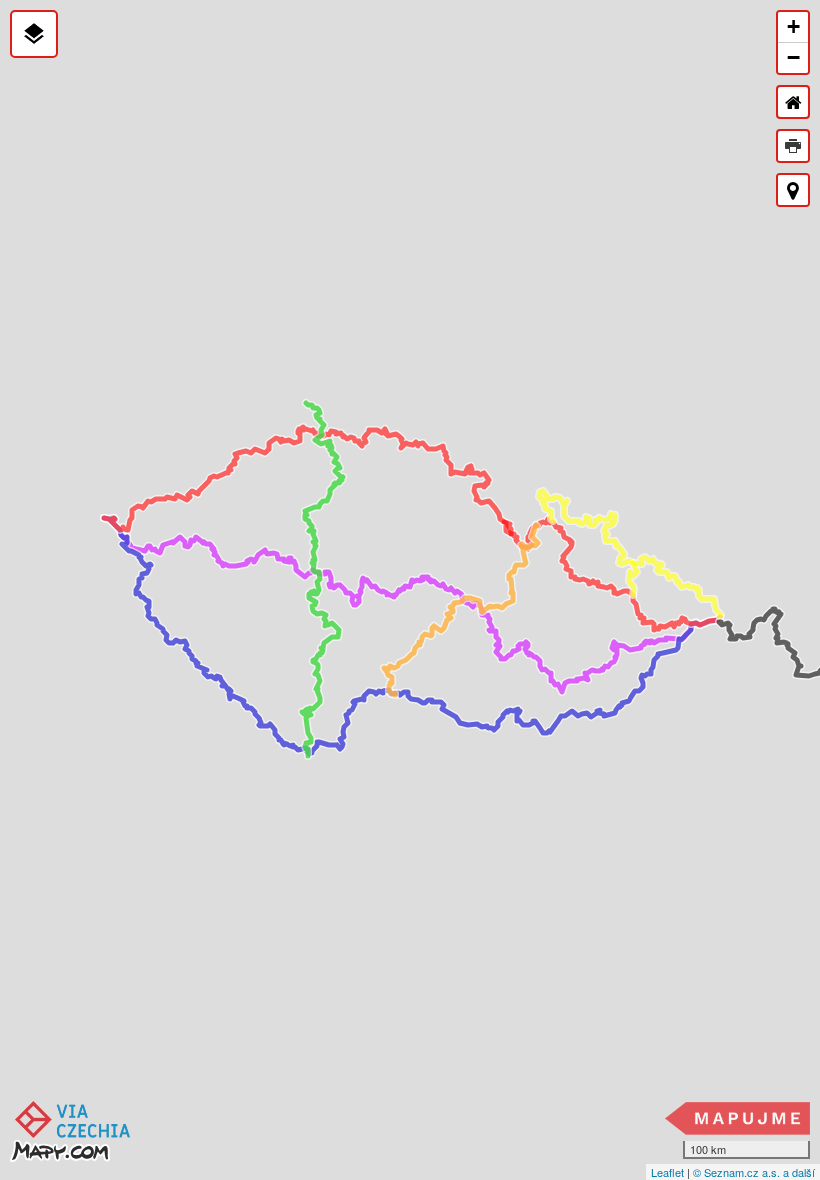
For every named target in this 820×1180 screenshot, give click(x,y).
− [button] (793, 57)
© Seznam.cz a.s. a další (754, 1172)
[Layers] (34, 34)
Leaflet (667, 1172)
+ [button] (793, 26)
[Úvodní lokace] (793, 102)
